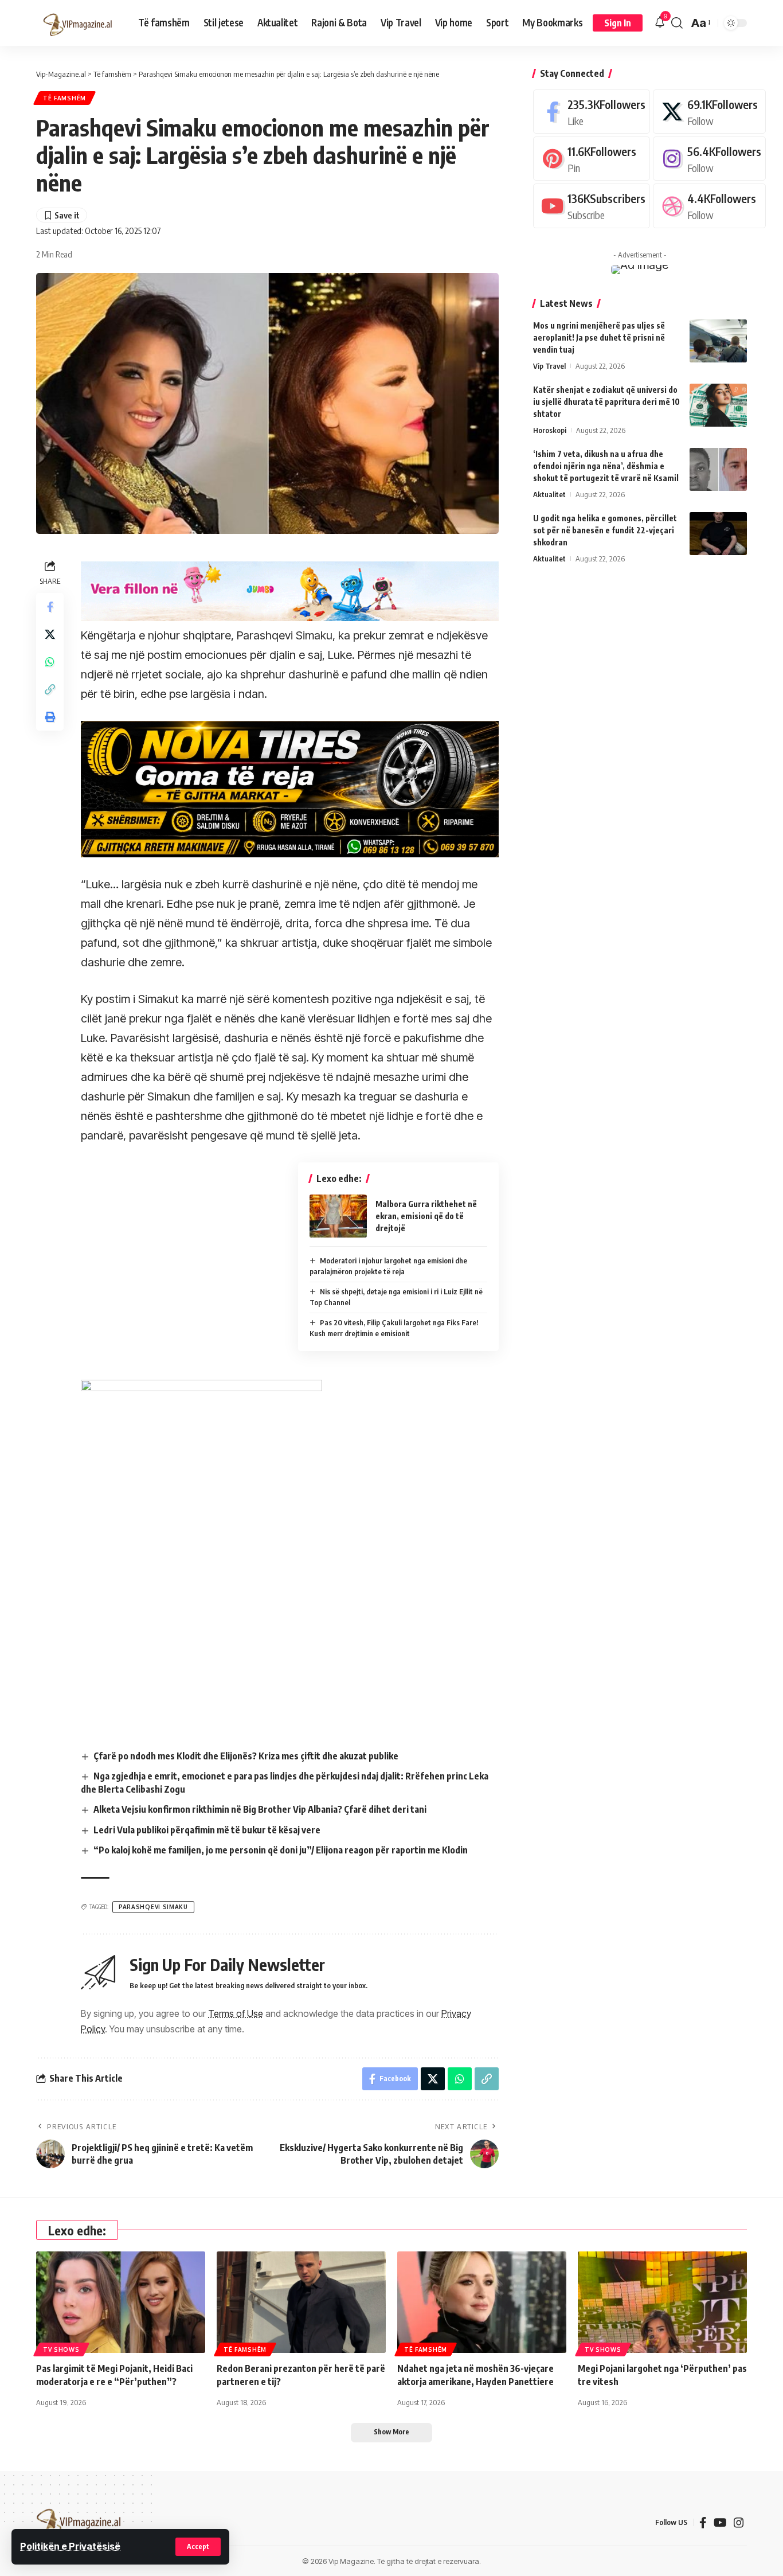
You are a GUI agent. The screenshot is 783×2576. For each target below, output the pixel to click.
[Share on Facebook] (50, 607)
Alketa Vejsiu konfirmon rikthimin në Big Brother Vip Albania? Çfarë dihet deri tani (260, 1809)
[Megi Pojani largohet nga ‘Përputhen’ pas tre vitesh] (662, 2302)
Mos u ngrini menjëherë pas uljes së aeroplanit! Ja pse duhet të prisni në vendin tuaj (599, 337)
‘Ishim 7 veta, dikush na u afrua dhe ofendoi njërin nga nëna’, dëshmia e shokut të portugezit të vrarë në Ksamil (606, 466)
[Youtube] (592, 206)
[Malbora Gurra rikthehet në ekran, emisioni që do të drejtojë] (338, 1216)
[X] (709, 112)
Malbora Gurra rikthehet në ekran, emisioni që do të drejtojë (426, 1216)
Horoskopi (550, 430)
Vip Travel (549, 366)
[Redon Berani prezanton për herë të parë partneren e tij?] (301, 2302)
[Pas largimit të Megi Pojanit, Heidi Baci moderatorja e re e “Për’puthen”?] (121, 2302)
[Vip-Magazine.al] (78, 23)
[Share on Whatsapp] (50, 662)
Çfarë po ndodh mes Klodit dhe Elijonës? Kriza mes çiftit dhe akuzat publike (246, 1756)
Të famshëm (64, 98)
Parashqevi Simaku (153, 1907)
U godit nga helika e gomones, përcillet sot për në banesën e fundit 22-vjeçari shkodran (605, 530)
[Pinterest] (592, 159)
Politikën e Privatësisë (70, 2546)
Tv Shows (61, 2349)
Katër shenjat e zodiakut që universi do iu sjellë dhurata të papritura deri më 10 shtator (606, 402)
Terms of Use (236, 2013)
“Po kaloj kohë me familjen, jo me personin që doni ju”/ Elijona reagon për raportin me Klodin (281, 1850)
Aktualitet (549, 494)
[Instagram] (709, 159)
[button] (198, 2547)
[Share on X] (50, 634)
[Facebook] (592, 112)
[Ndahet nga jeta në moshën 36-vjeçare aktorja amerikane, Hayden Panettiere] (482, 2302)
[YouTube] (720, 2523)
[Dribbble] (709, 206)
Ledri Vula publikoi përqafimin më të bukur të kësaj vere (207, 1830)
